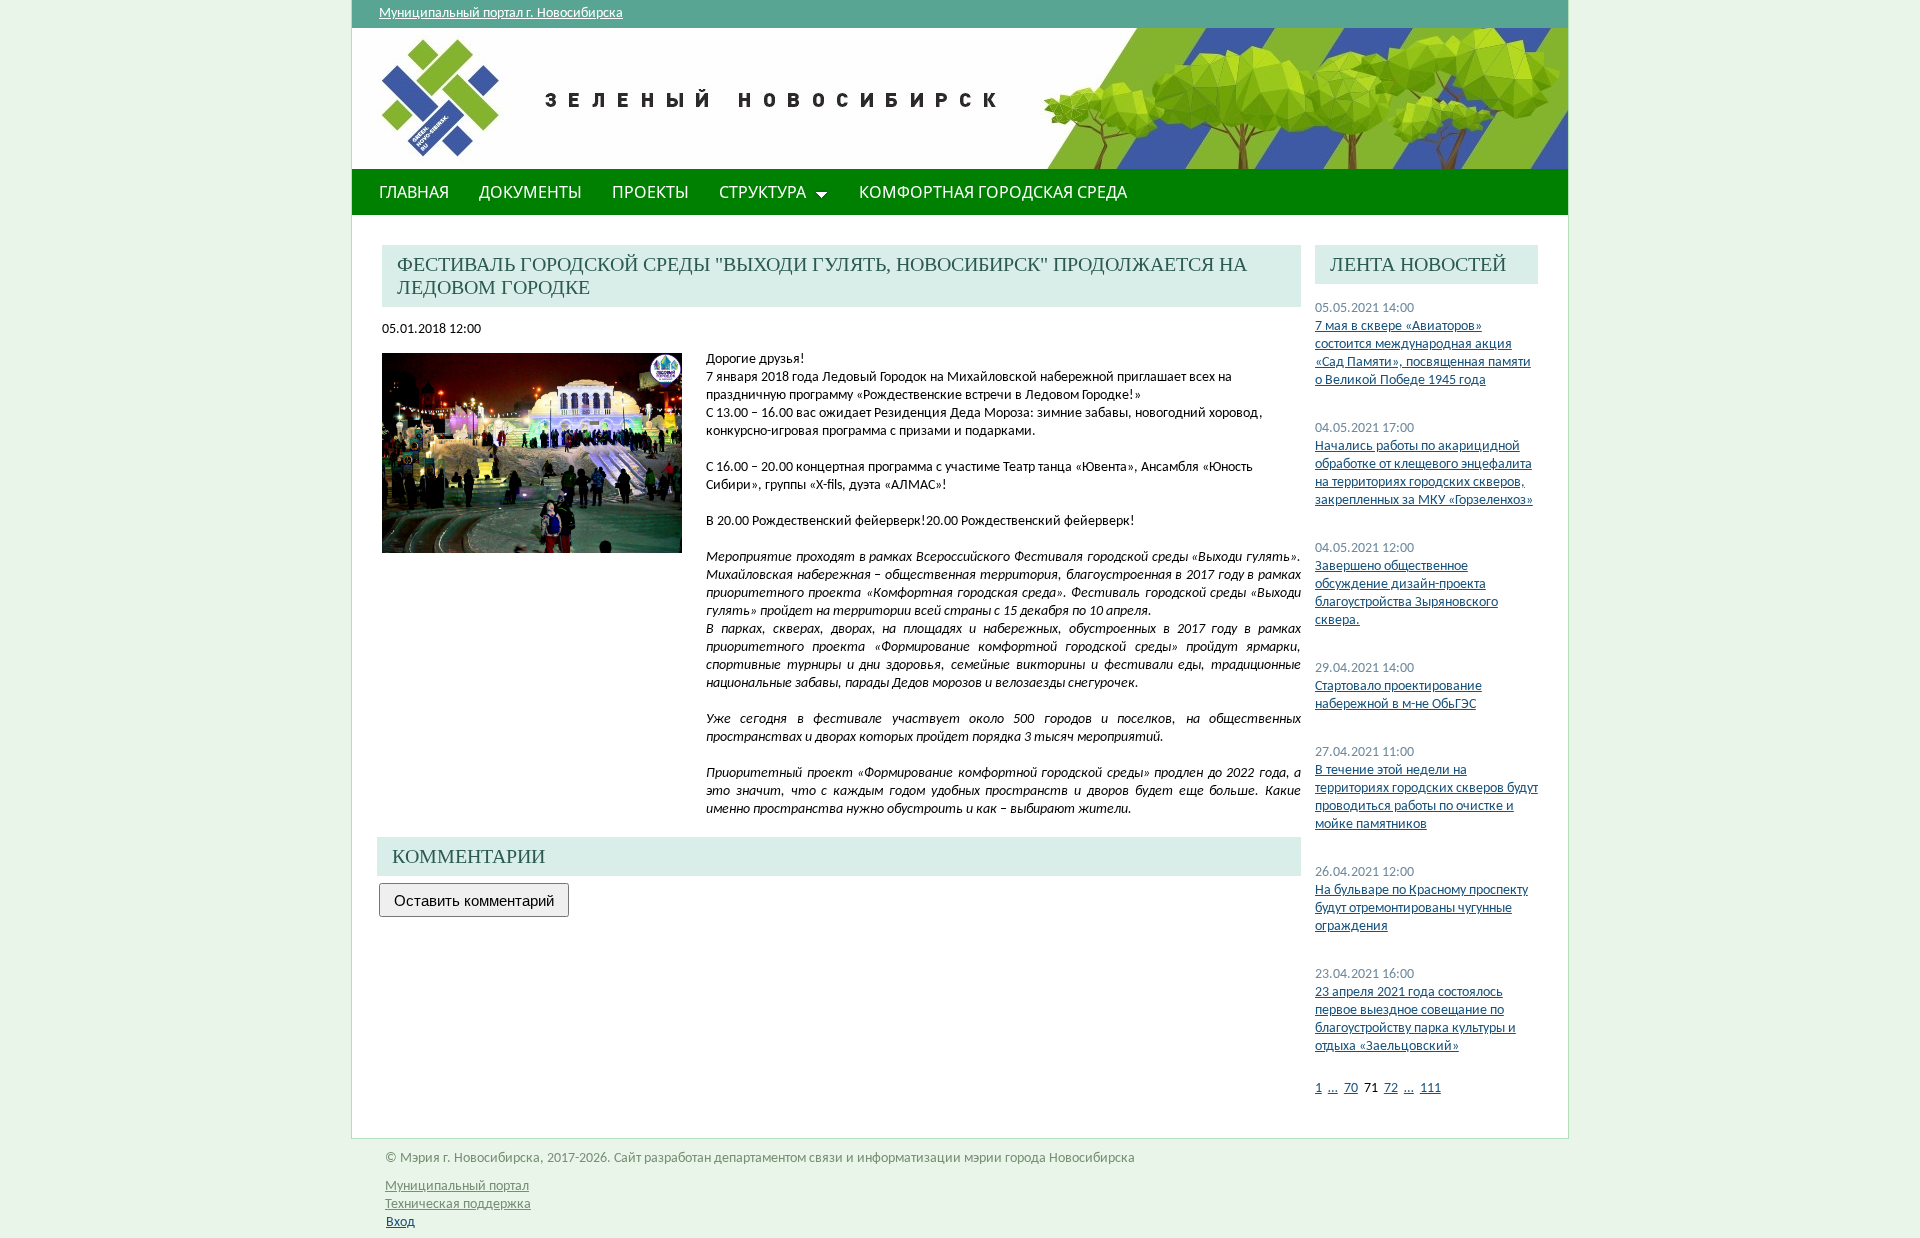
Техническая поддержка (458, 1204)
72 (1391, 1088)
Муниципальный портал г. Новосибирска (501, 13)
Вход (400, 1222)
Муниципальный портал (457, 1186)
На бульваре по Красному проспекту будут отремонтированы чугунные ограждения (1421, 908)
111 (1430, 1088)
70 (1351, 1088)
